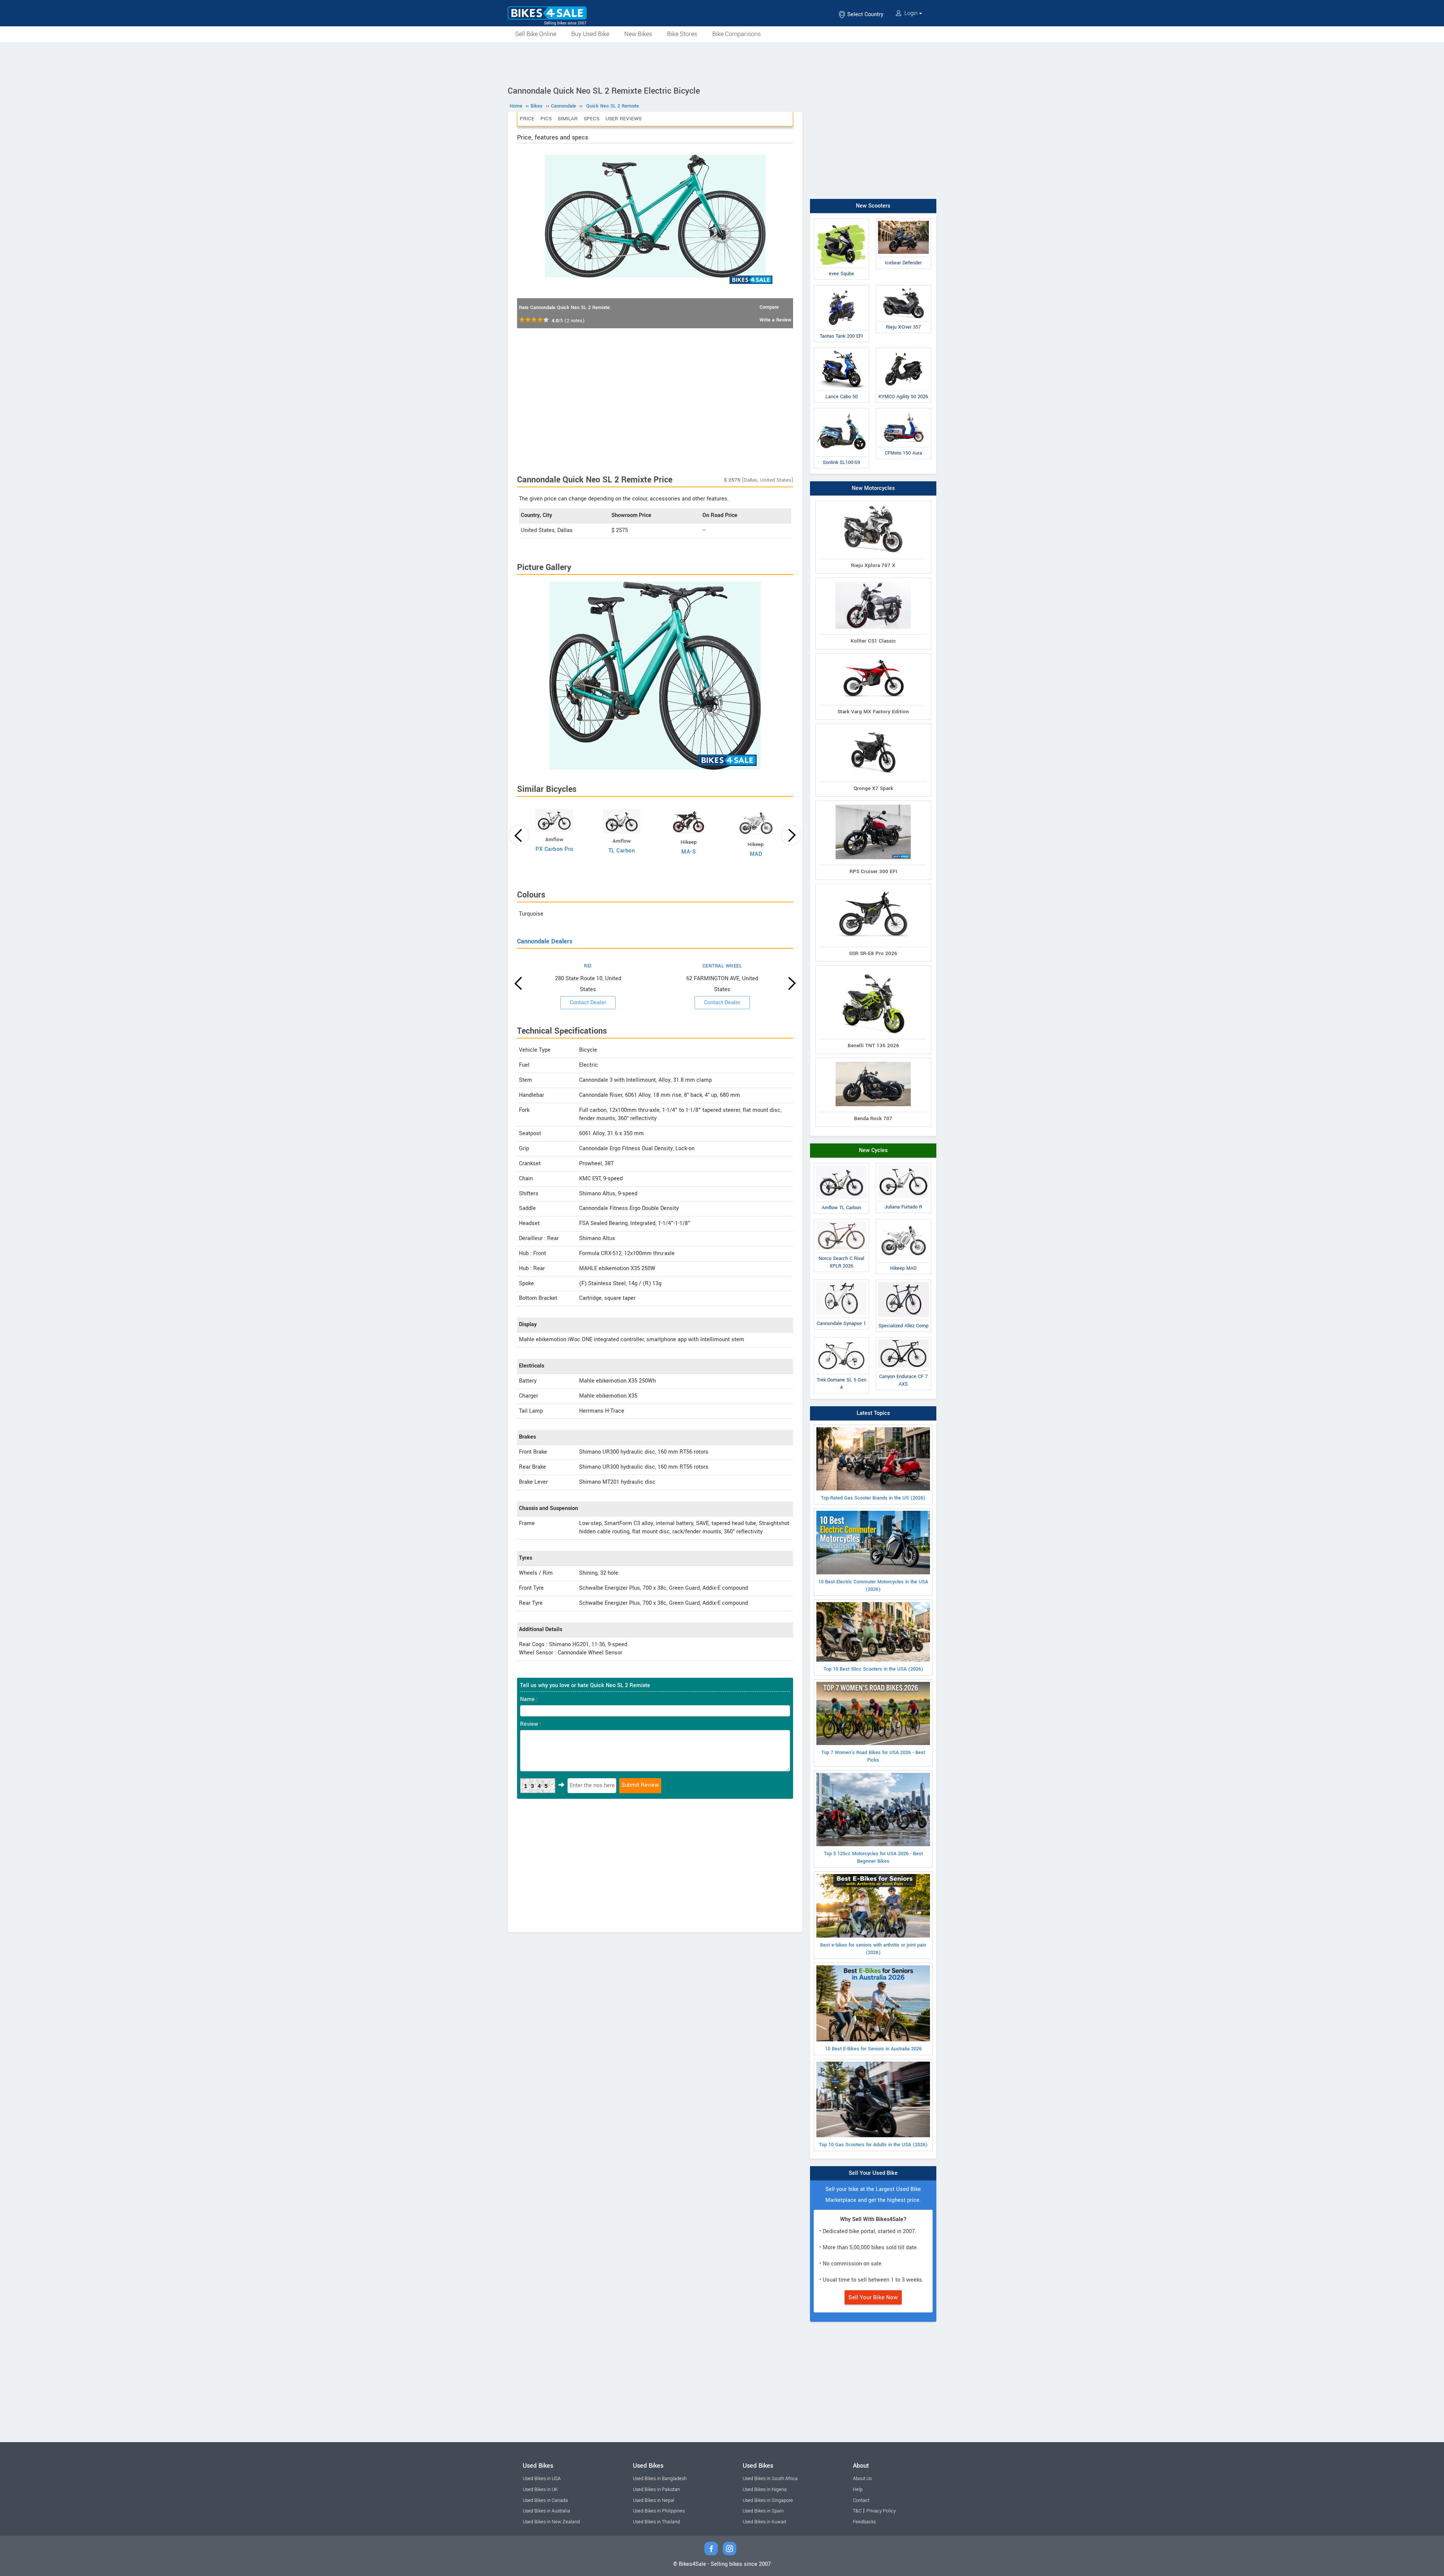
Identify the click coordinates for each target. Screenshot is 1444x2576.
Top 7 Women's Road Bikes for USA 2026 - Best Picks (873, 1756)
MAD (756, 854)
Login (911, 13)
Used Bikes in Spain (763, 2511)
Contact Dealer (588, 1003)
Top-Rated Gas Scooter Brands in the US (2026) (873, 1498)
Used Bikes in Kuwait (764, 2522)
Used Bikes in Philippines (659, 2511)
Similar (568, 119)
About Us (862, 2479)
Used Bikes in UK (540, 2490)
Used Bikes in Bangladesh (660, 2479)
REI (588, 966)
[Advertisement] (722, 63)
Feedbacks (864, 2522)
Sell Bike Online (536, 34)
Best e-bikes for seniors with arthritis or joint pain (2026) (873, 1949)
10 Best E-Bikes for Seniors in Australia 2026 (873, 2049)
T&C (857, 2511)
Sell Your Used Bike (873, 2173)
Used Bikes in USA (542, 2479)
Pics (546, 119)
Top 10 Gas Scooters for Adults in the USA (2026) (873, 2145)
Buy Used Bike (590, 34)
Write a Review (775, 320)
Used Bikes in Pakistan (656, 2490)
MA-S (689, 852)
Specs (592, 119)
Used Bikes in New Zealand (551, 2522)
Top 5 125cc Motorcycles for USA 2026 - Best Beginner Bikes (873, 1857)
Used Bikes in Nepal (654, 2500)
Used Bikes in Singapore (768, 2500)
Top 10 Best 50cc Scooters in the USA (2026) (873, 1669)
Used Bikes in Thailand (656, 2522)
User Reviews (623, 119)
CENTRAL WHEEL (722, 966)
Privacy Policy (881, 2511)
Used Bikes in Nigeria (765, 2490)
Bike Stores (682, 34)
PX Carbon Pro (554, 849)
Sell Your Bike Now (873, 2297)
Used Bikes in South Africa (770, 2479)
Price (527, 119)
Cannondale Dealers (545, 941)
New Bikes (638, 34)
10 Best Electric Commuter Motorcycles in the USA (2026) (873, 1586)
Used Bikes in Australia (546, 2511)
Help (858, 2490)
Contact (861, 2500)
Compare (769, 307)
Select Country (865, 14)
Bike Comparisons (736, 34)
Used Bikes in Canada (545, 2500)
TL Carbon (622, 851)
